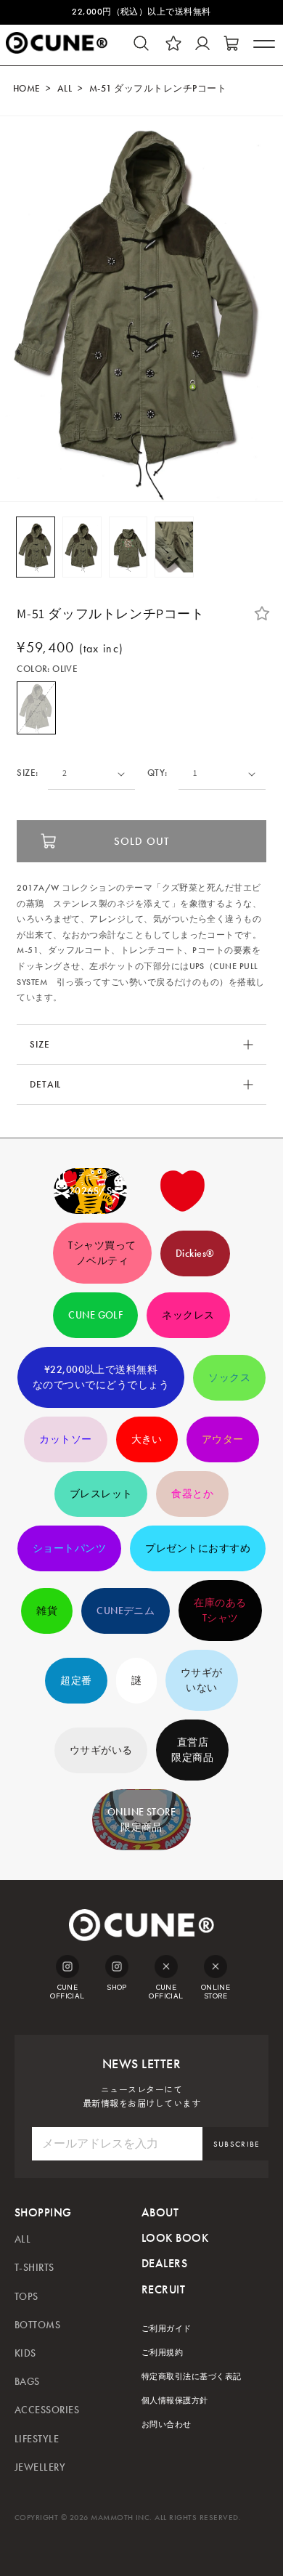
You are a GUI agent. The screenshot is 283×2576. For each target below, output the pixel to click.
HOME (27, 89)
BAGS (27, 2382)
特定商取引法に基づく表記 (192, 2377)
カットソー (65, 1439)
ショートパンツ (69, 1548)
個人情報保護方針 (175, 2401)
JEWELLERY (40, 2467)
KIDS (25, 2353)
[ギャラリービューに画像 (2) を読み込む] (82, 547)
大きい (147, 1439)
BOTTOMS (37, 2325)
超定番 (76, 1681)
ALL (65, 89)
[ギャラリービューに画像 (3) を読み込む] (128, 547)
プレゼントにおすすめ (198, 1548)
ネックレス (188, 1315)
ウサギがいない (202, 1680)
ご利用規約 (162, 2353)
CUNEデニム (126, 1611)
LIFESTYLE (37, 2439)
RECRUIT (163, 2289)
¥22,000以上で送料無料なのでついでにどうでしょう (101, 1377)
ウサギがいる (101, 1750)
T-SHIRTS (34, 2268)
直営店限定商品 (192, 1750)
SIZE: (27, 773)
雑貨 (47, 1611)
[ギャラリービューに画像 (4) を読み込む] (174, 547)
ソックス (229, 1378)
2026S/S (90, 1191)
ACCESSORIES (47, 2410)
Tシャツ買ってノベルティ (102, 1253)
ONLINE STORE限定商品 (142, 1820)
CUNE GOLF (95, 1315)
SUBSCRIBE (237, 2144)
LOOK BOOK (175, 2238)
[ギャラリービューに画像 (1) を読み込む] (36, 547)
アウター (223, 1439)
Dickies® (195, 1253)
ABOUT (160, 2212)
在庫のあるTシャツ (220, 1611)
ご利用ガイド (167, 2329)
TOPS (26, 2297)
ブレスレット (101, 1494)
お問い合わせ (167, 2425)
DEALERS (164, 2263)
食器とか (192, 1494)
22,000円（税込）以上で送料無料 (141, 12)
